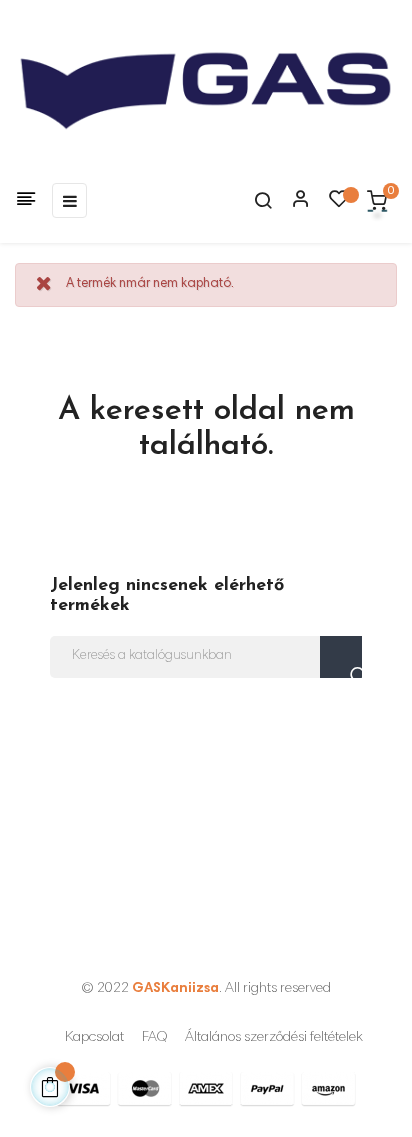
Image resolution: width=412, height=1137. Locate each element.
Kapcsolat (94, 1038)
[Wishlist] (339, 204)
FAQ (154, 1038)
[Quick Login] (292, 201)
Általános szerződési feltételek (274, 1038)
